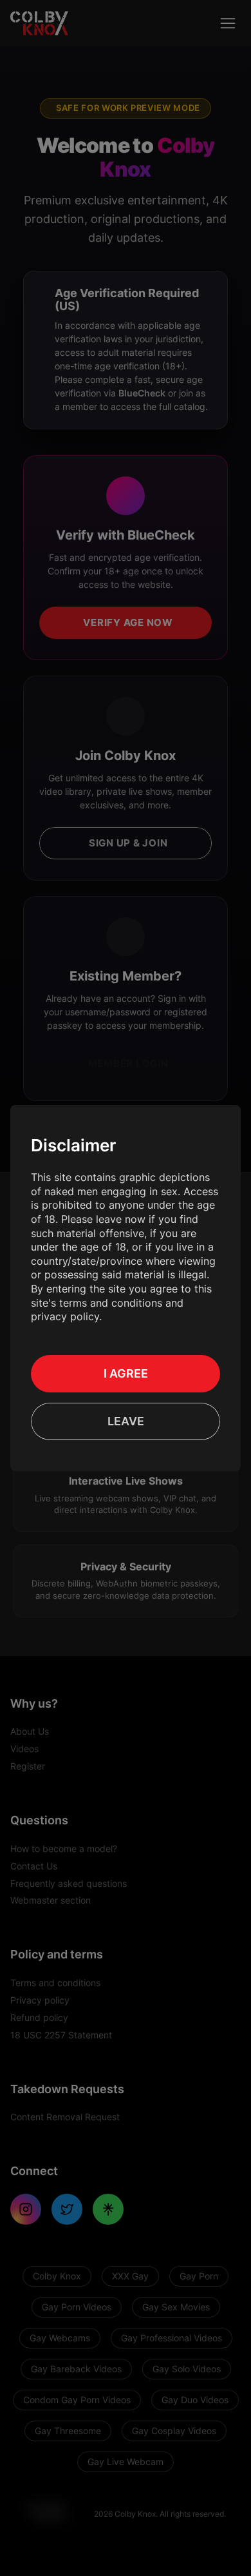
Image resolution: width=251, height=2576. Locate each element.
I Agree (126, 1373)
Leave (126, 1421)
